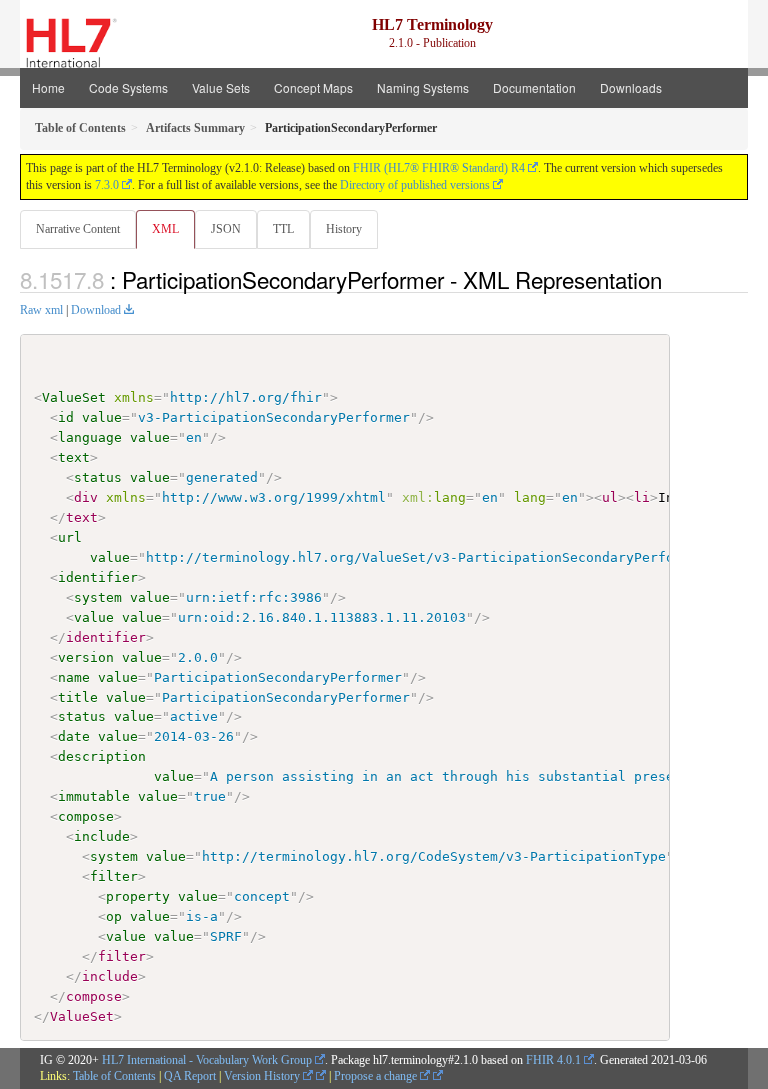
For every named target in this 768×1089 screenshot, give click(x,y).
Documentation (534, 87)
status (98, 477)
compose (86, 816)
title (78, 697)
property (138, 896)
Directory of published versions (415, 185)
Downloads (631, 87)
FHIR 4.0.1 (553, 1060)
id (66, 417)
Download (96, 310)
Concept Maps (313, 87)
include (102, 836)
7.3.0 (107, 185)
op (114, 916)
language (90, 437)
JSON (226, 229)
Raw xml (41, 310)
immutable (94, 796)
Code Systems (128, 87)
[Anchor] (673, 279)
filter (114, 876)
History (344, 229)
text (74, 457)
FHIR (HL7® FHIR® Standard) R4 (439, 168)
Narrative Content (78, 229)
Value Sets (221, 87)
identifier (98, 577)
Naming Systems (423, 87)
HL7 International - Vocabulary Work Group (207, 1060)
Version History (263, 1076)
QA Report (190, 1076)
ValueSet (74, 397)
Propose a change (377, 1076)
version (86, 657)
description (102, 756)
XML (165, 229)
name (74, 677)
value (102, 417)
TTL (283, 229)
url (70, 537)
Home (48, 87)
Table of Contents (114, 1076)
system (98, 597)
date (74, 736)
